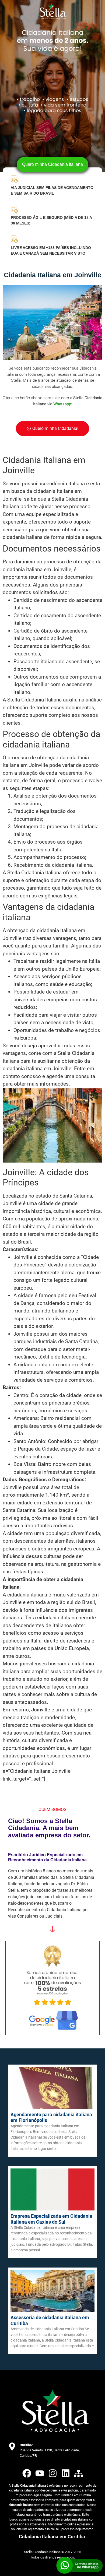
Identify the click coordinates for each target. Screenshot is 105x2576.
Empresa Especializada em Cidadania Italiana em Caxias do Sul (51, 2219)
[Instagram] (53, 2473)
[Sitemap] (78, 2473)
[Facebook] (27, 2473)
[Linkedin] (66, 2473)
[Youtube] (40, 2473)
